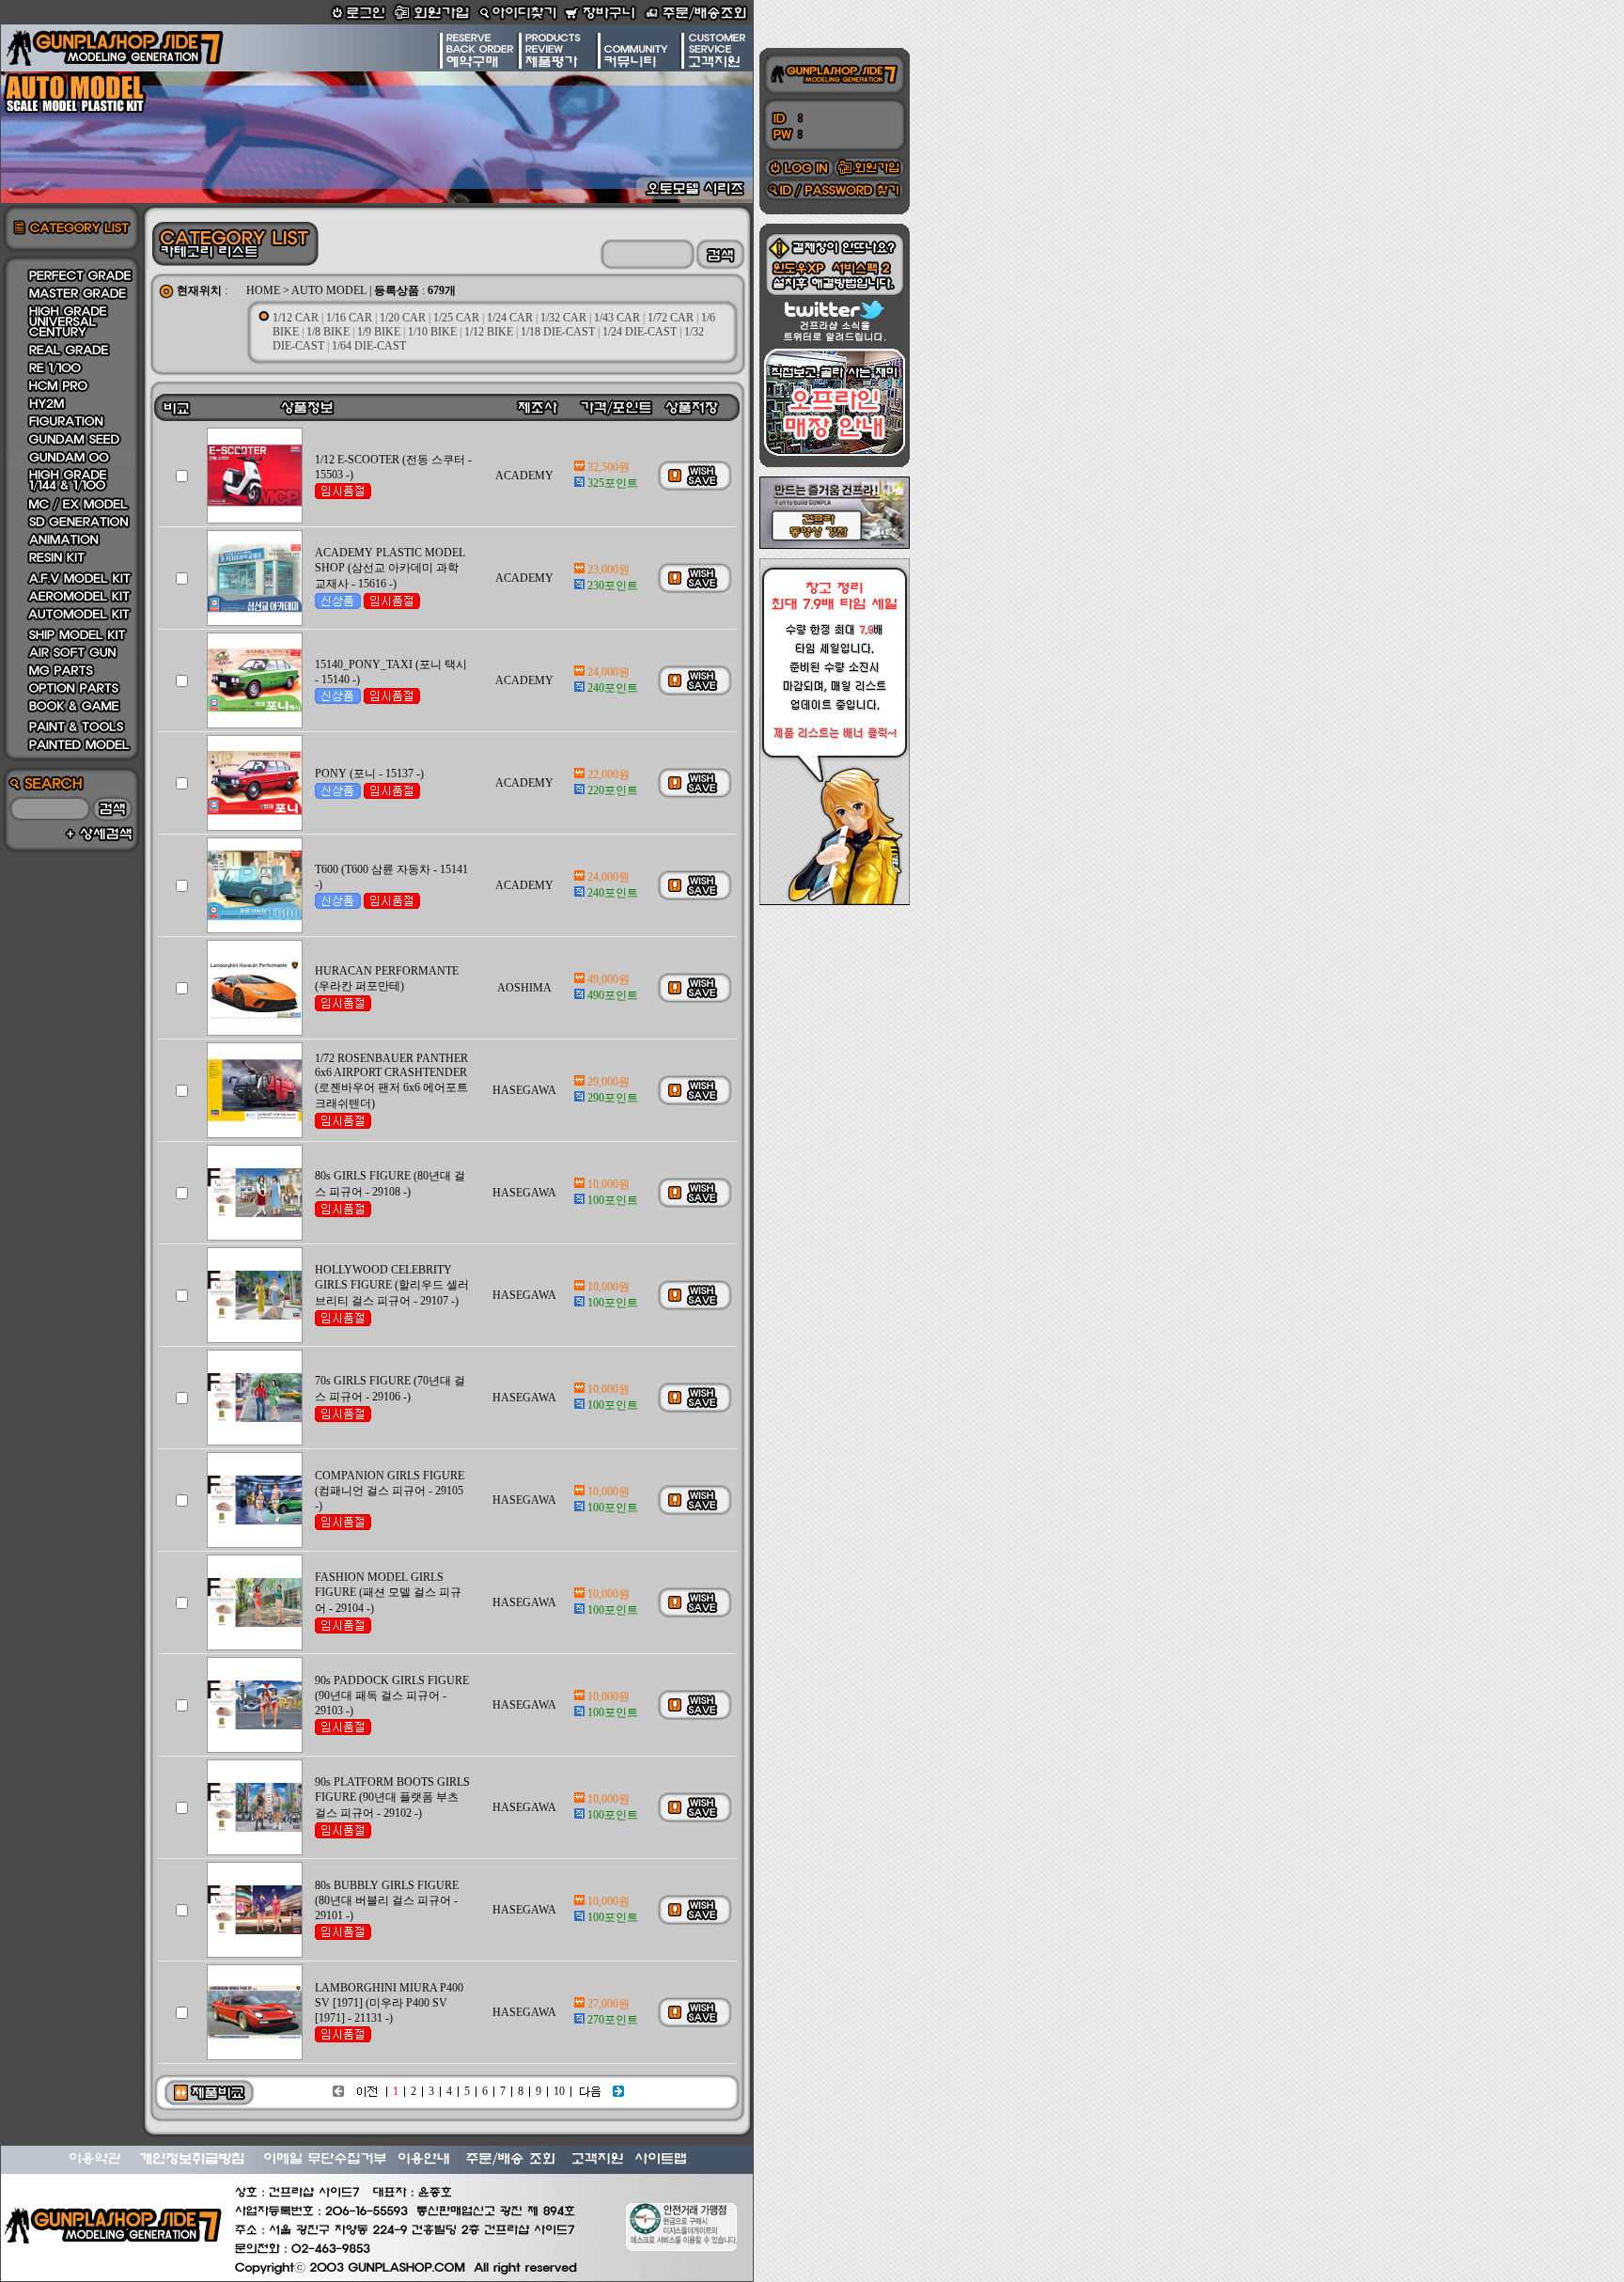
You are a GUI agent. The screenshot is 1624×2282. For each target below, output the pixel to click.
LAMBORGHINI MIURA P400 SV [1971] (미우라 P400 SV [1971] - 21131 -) (389, 2003)
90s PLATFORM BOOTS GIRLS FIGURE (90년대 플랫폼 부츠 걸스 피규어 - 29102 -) (392, 1797)
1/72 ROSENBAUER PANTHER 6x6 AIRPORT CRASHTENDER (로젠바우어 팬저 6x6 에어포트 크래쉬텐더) (391, 1081)
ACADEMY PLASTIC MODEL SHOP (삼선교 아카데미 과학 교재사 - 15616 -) (390, 568)
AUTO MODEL (329, 290)
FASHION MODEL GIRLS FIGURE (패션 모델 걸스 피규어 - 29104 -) (388, 1593)
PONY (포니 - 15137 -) (369, 774)
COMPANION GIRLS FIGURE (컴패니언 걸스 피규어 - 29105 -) (390, 1491)
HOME (263, 290)
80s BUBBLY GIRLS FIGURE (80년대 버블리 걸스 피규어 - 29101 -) (387, 1900)
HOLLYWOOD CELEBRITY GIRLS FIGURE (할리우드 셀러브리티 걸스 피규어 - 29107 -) (392, 1285)
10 (559, 2091)
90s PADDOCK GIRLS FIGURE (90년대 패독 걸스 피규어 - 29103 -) (392, 1696)
